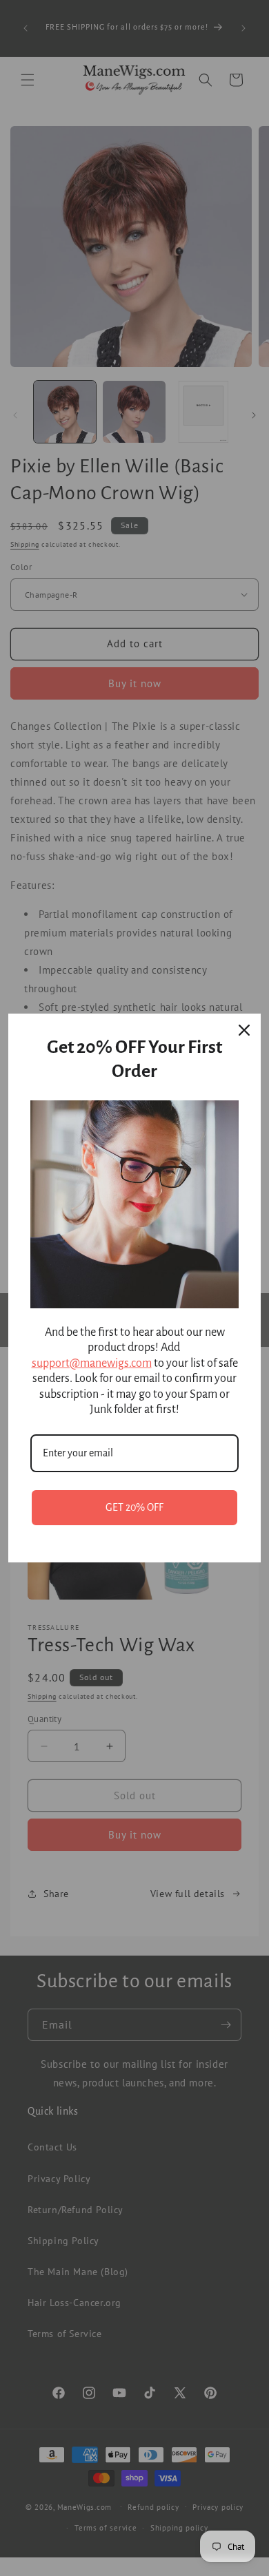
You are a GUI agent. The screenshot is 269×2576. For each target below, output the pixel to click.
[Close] (244, 1030)
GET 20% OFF (134, 1507)
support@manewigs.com (92, 1363)
